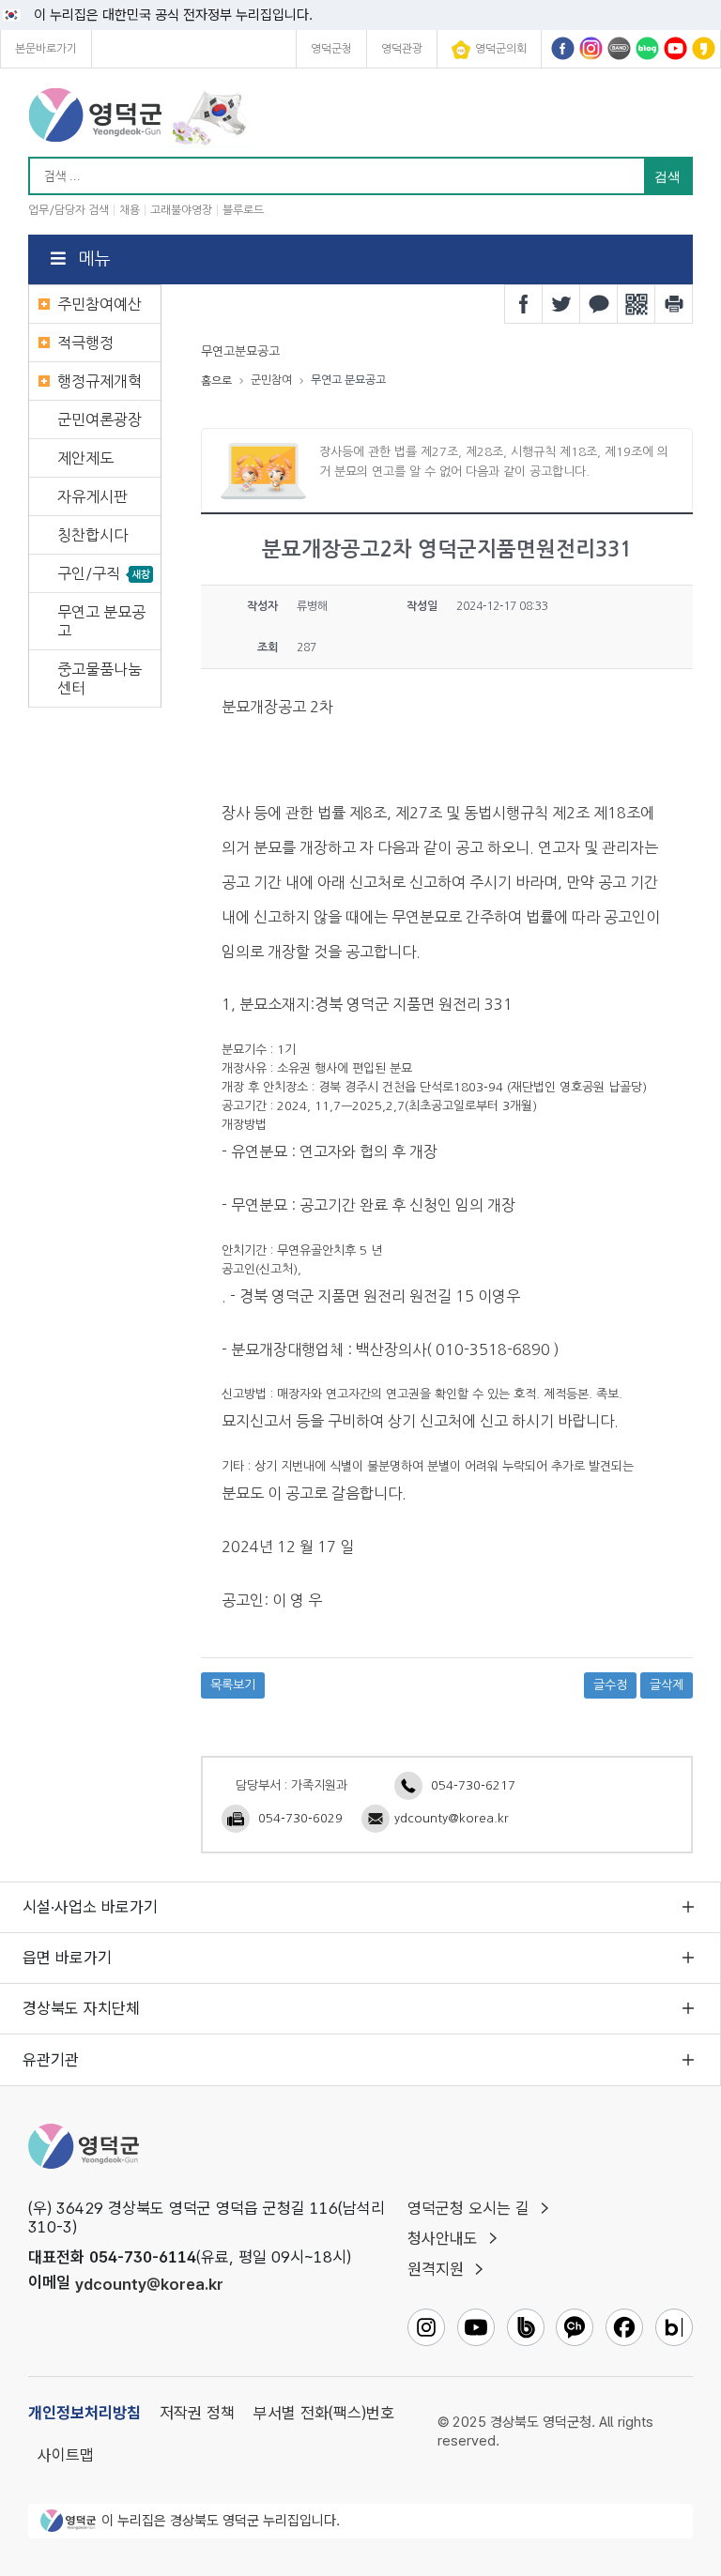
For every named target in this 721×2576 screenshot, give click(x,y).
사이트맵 (66, 2455)
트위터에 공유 (561, 304)
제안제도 (85, 458)
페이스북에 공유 (524, 304)
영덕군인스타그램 (591, 48)
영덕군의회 (501, 49)
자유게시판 (92, 496)
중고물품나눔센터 (100, 678)
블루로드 (243, 210)
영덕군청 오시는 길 (468, 2208)
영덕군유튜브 (675, 48)
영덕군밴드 (619, 48)
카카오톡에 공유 (599, 304)
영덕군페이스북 (563, 48)
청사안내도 (443, 2238)
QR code (637, 304)
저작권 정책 (197, 2413)
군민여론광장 (100, 419)
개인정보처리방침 (84, 2413)
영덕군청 (331, 49)
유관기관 (51, 2060)
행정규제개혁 (100, 381)
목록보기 (233, 1685)
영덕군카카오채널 (704, 48)
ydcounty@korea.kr (452, 1818)
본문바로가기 (46, 49)
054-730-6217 (473, 1785)
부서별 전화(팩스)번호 (324, 2413)
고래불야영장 (181, 210)
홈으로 (216, 381)
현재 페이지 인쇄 (674, 304)
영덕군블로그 (647, 48)
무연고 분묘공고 (101, 621)
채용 (130, 210)
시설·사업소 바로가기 (90, 1907)
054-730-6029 (300, 1818)
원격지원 (436, 2269)
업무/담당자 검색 (69, 210)
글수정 (610, 1685)
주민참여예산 (100, 304)
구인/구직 (89, 573)
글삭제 (667, 1685)
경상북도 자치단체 (81, 2008)
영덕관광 (402, 49)
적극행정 (85, 343)
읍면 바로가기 (67, 1958)
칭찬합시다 (92, 535)
